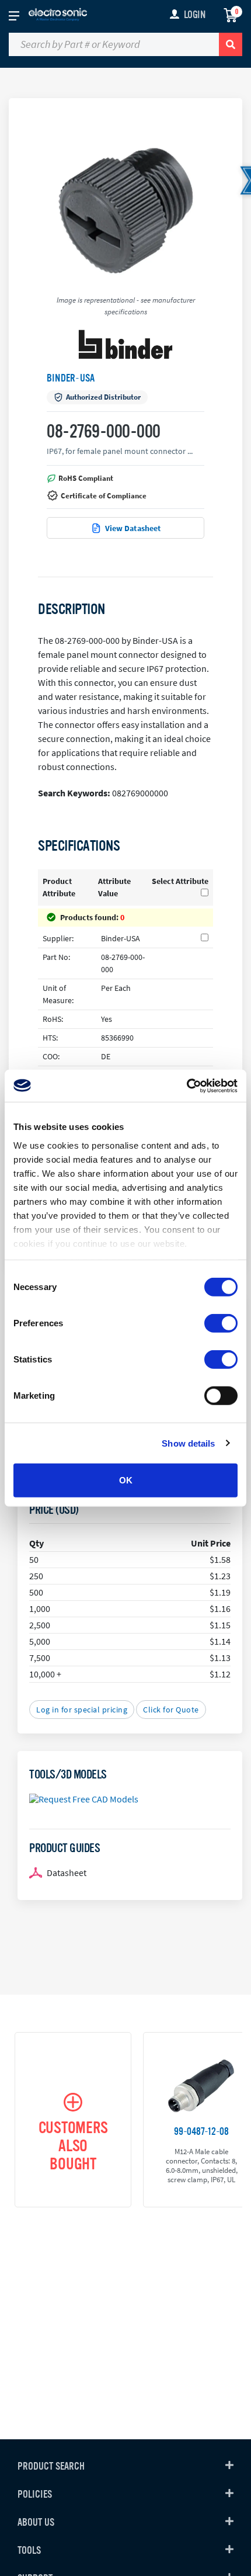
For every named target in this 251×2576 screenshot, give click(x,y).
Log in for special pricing (82, 1710)
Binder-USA (71, 378)
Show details (188, 1443)
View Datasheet (133, 528)
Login (195, 15)
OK (126, 1480)
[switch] (221, 1323)
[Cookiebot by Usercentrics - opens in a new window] (186, 1086)
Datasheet (67, 1873)
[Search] (231, 44)
